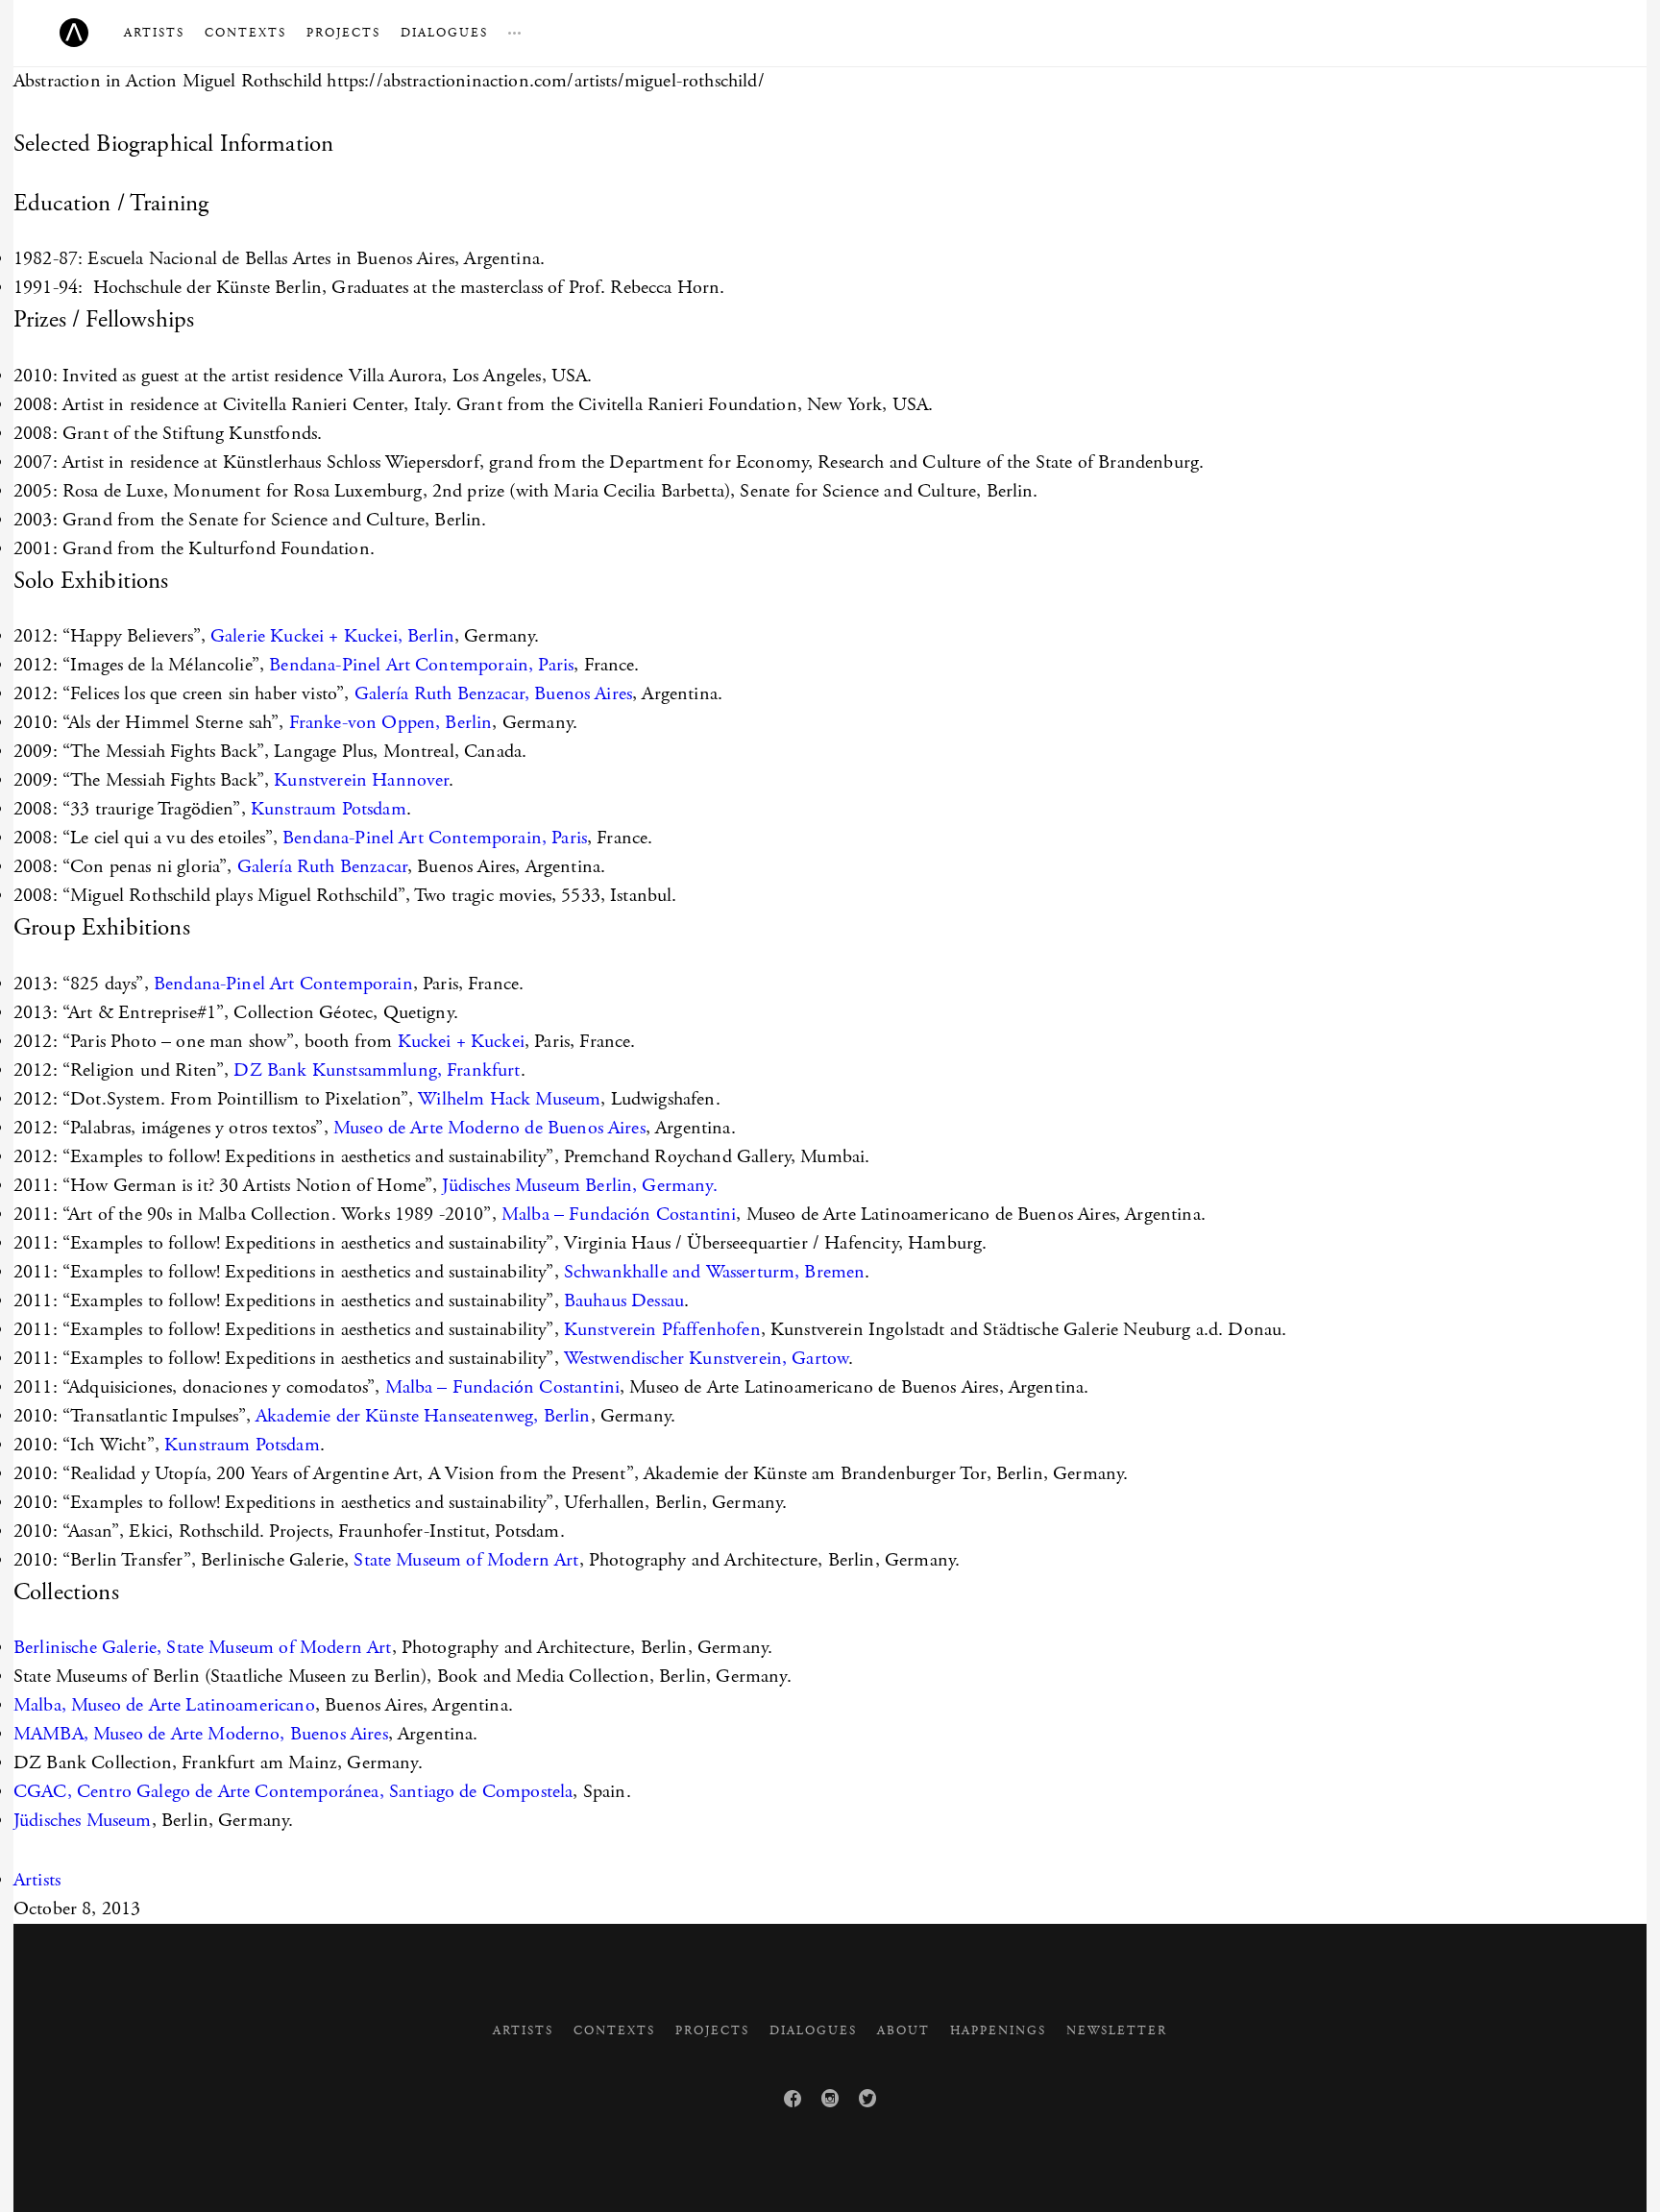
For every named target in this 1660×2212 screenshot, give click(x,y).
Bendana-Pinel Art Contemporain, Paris (421, 665)
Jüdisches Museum (83, 1821)
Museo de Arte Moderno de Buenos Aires (489, 1128)
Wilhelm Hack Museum (509, 1099)
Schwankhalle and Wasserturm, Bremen (715, 1272)
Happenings (998, 2031)
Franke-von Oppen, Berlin (391, 723)
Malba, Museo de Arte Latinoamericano (164, 1705)
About (903, 2031)
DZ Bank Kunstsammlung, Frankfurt (377, 1070)
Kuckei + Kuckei (461, 1042)
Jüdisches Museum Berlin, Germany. (579, 1186)
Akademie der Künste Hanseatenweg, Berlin (423, 1416)
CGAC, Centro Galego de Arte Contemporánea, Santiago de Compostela (293, 1792)
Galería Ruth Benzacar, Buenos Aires (494, 694)
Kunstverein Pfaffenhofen (662, 1330)
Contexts (245, 33)
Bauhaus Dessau (624, 1301)
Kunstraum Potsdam (329, 809)
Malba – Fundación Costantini (619, 1215)
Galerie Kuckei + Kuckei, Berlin (332, 636)
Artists (154, 33)
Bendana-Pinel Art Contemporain (283, 984)
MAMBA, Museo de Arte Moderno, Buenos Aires (201, 1734)
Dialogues (444, 33)
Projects (343, 33)
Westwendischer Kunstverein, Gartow (706, 1359)
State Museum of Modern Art (466, 1560)
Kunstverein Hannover (361, 780)
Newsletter (1117, 2031)
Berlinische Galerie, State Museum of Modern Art (203, 1648)
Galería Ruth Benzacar (322, 867)
